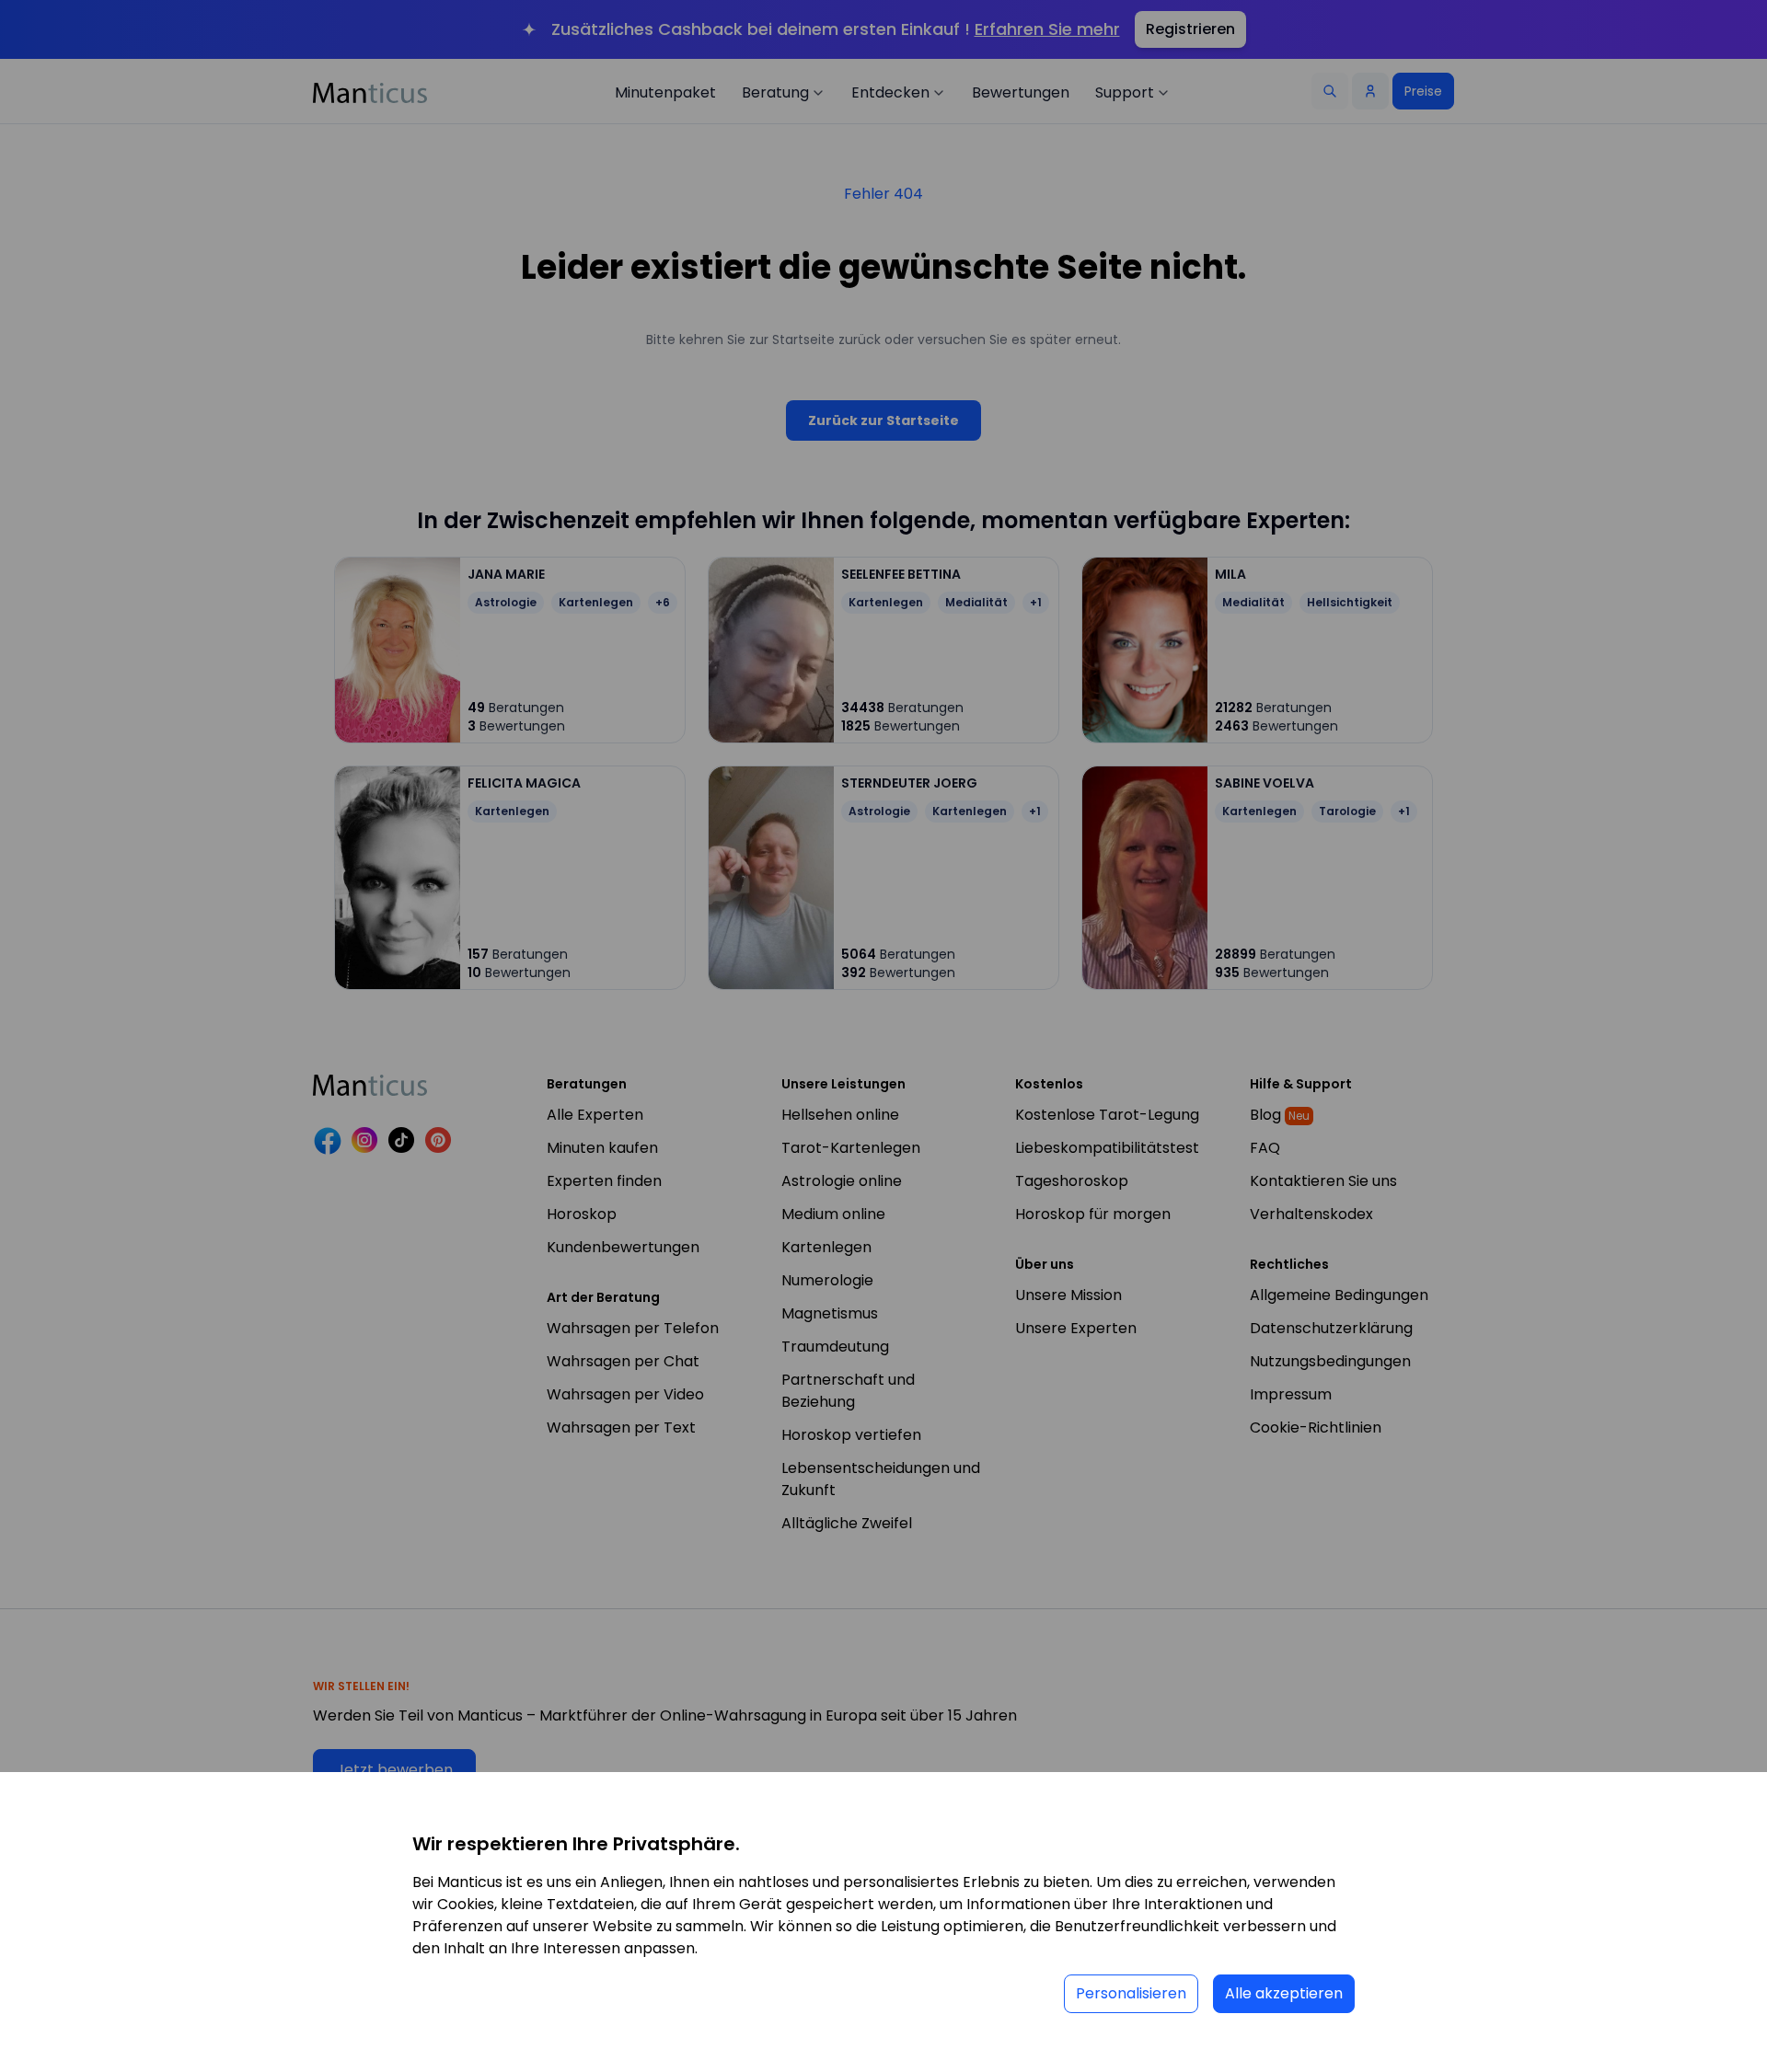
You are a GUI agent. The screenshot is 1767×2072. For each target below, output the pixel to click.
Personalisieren (1131, 1993)
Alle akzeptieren (1284, 1993)
